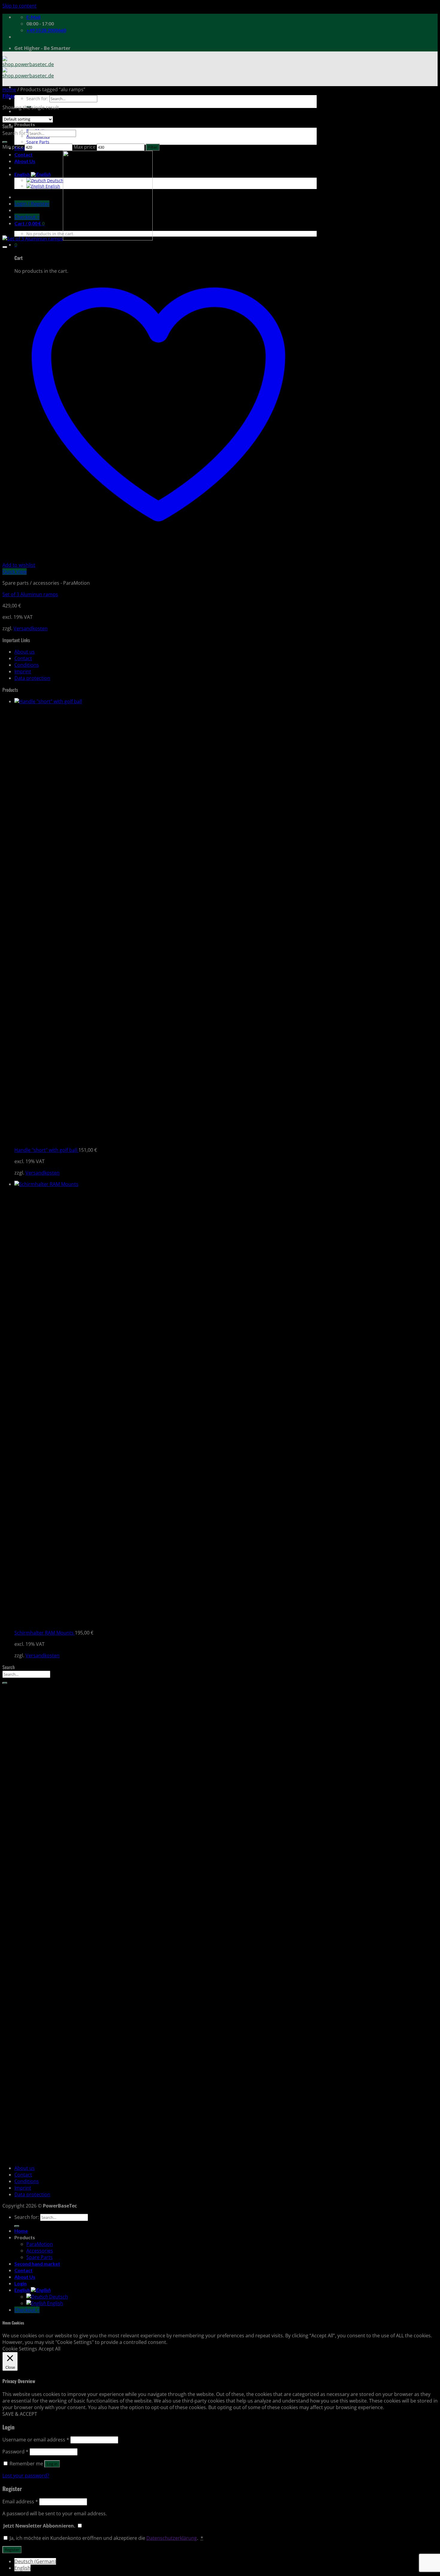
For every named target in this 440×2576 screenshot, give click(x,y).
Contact (23, 658)
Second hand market (37, 2264)
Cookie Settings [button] (20, 2349)
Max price (85, 147)
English (23, 2290)
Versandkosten (31, 628)
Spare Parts (38, 142)
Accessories (40, 2251)
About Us (25, 2277)
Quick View (15, 572)
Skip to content (19, 6)
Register (12, 2550)
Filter (153, 147)
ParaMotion (40, 2244)
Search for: (37, 99)
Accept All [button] (50, 2349)
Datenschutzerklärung (172, 2538)
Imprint (23, 671)
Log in (52, 2464)
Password (15, 2452)
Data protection (32, 678)
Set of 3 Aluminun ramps (30, 594)
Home (9, 89)
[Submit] (5, 142)
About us (25, 652)
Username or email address (36, 2440)
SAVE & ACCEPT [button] (20, 2414)
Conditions (27, 665)
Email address (20, 2502)
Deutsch (58, 2297)
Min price (13, 147)
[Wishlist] (5, 247)
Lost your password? (26, 2476)
